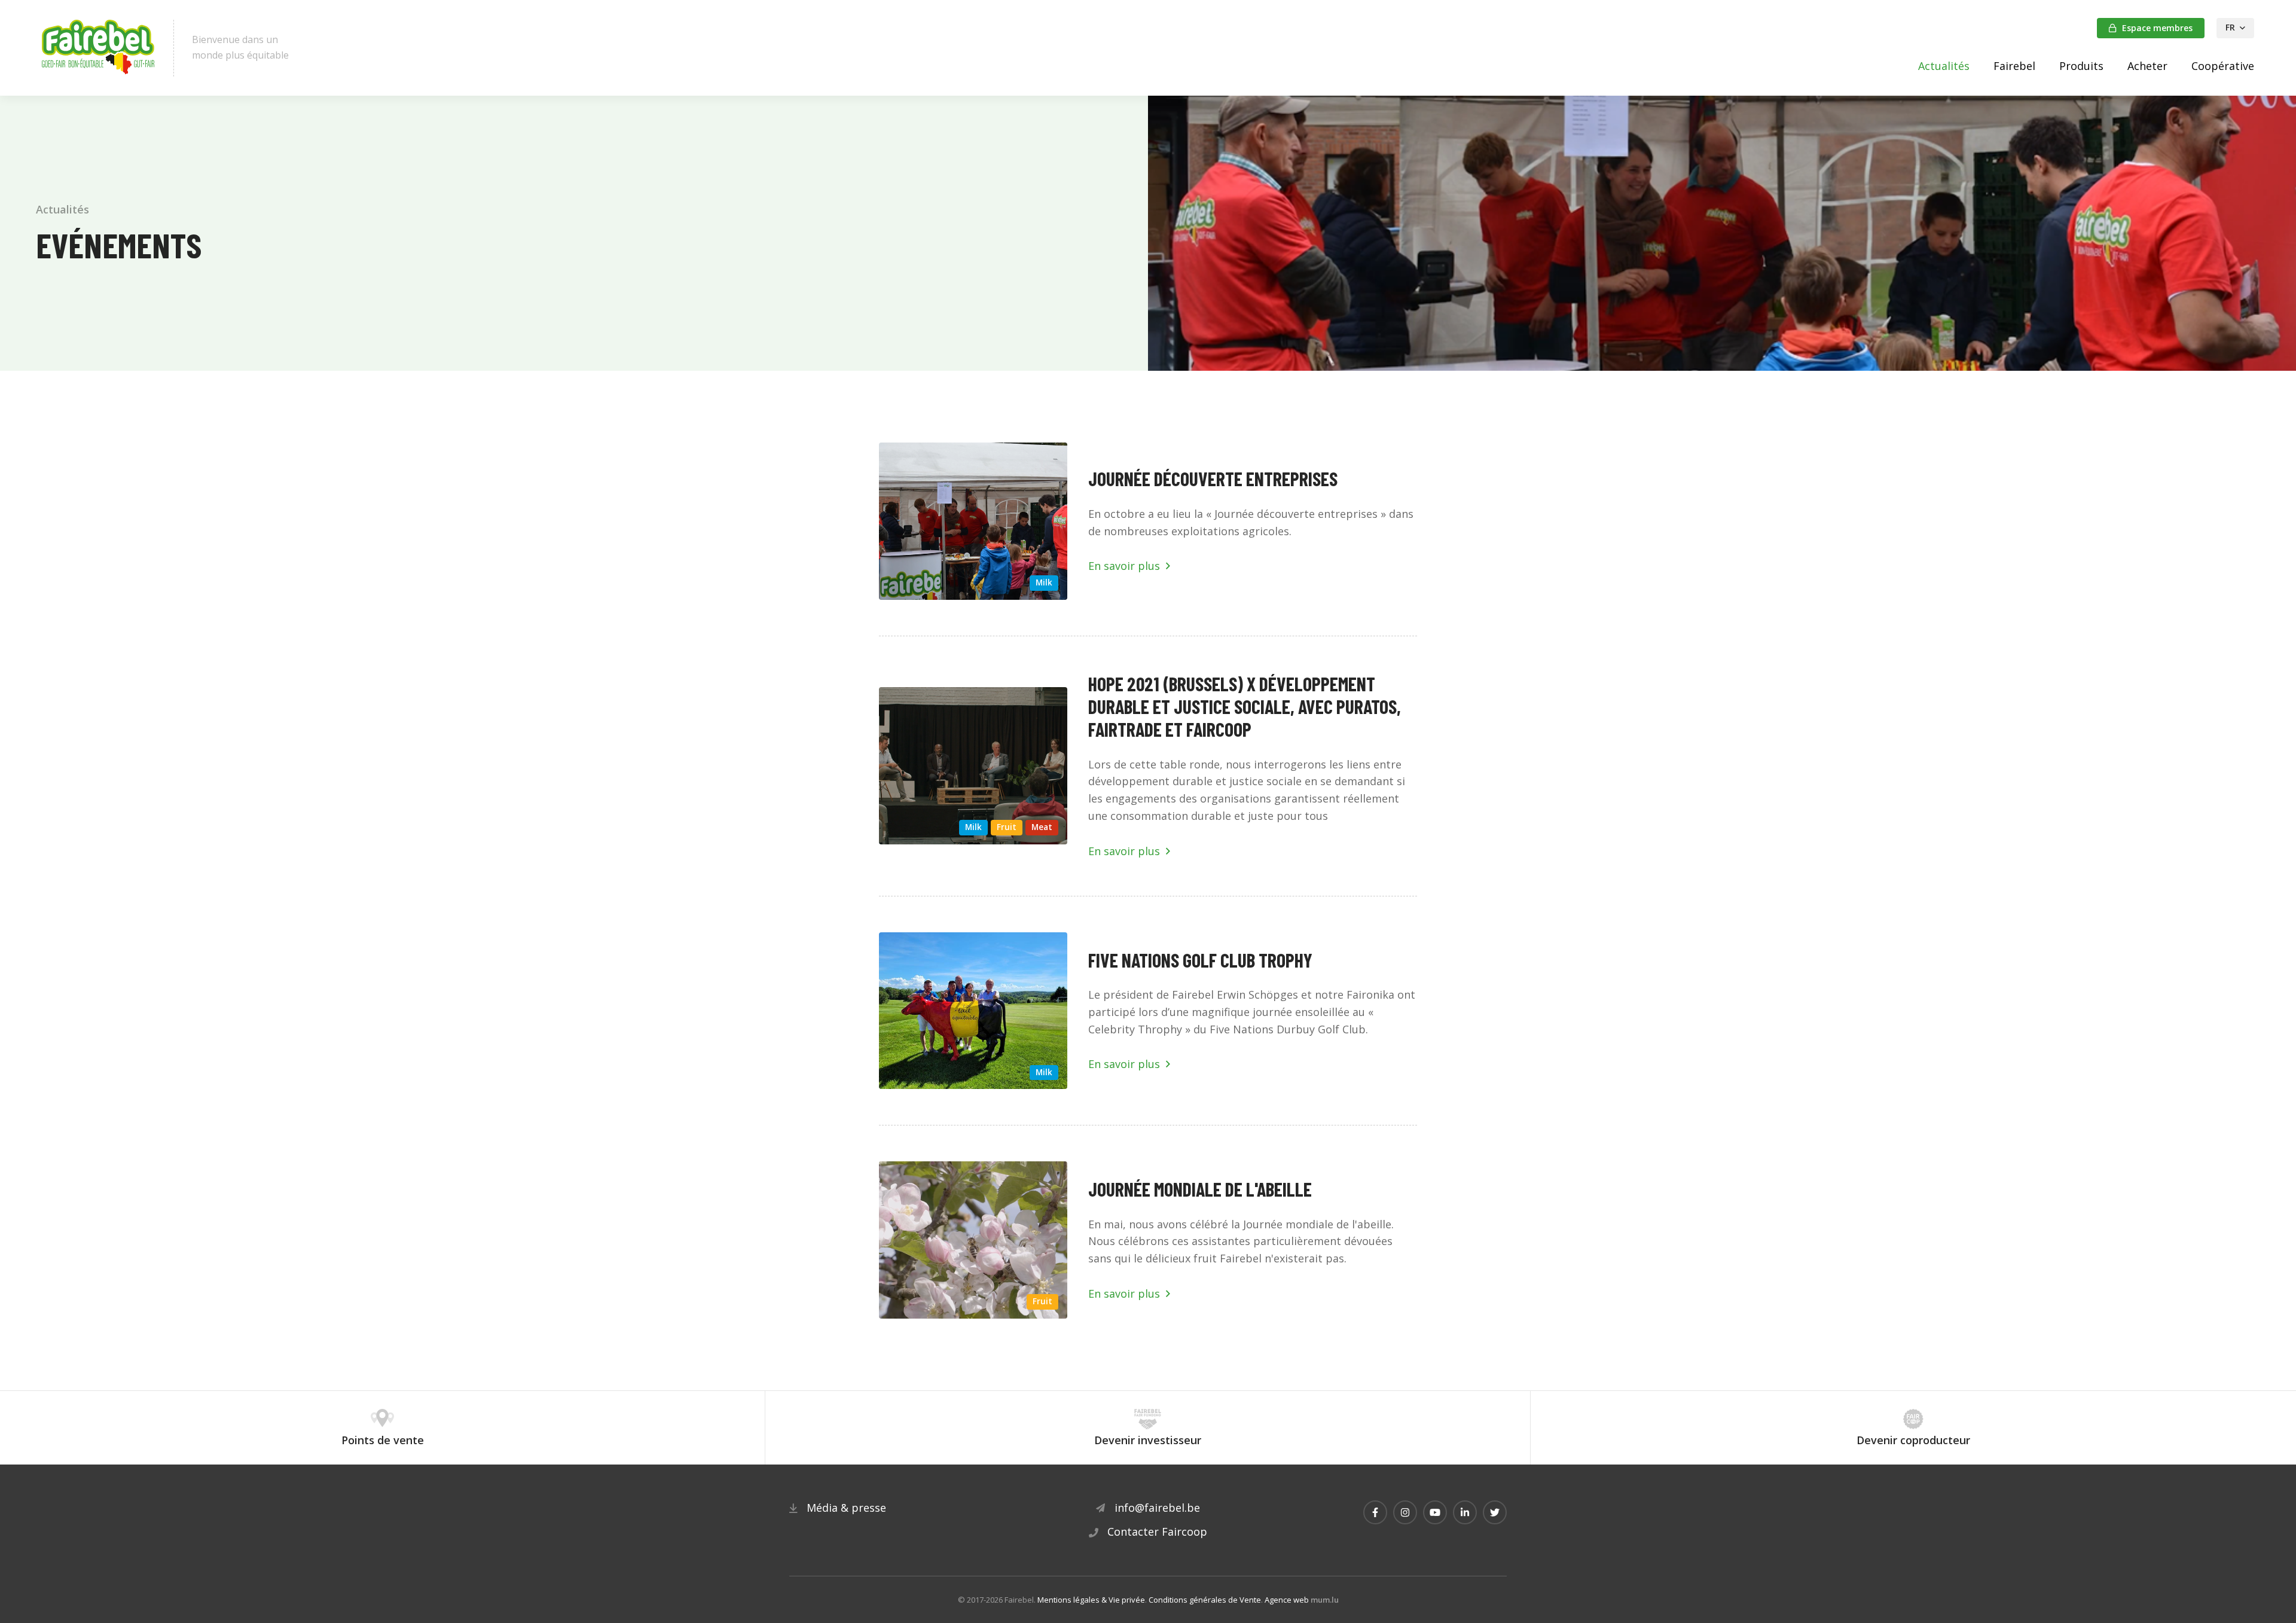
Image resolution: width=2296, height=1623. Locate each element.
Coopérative (2223, 66)
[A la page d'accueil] (99, 48)
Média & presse (846, 1508)
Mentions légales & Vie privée (1091, 1600)
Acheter (2147, 66)
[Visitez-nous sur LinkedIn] (1465, 1512)
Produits (2081, 66)
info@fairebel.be (1157, 1508)
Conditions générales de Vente (1205, 1600)
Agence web (1287, 1600)
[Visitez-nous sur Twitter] (1495, 1512)
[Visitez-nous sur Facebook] (1375, 1512)
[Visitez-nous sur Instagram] (1405, 1512)
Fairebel (2014, 66)
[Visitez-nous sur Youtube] (1435, 1512)
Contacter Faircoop (1157, 1532)
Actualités (1944, 66)
